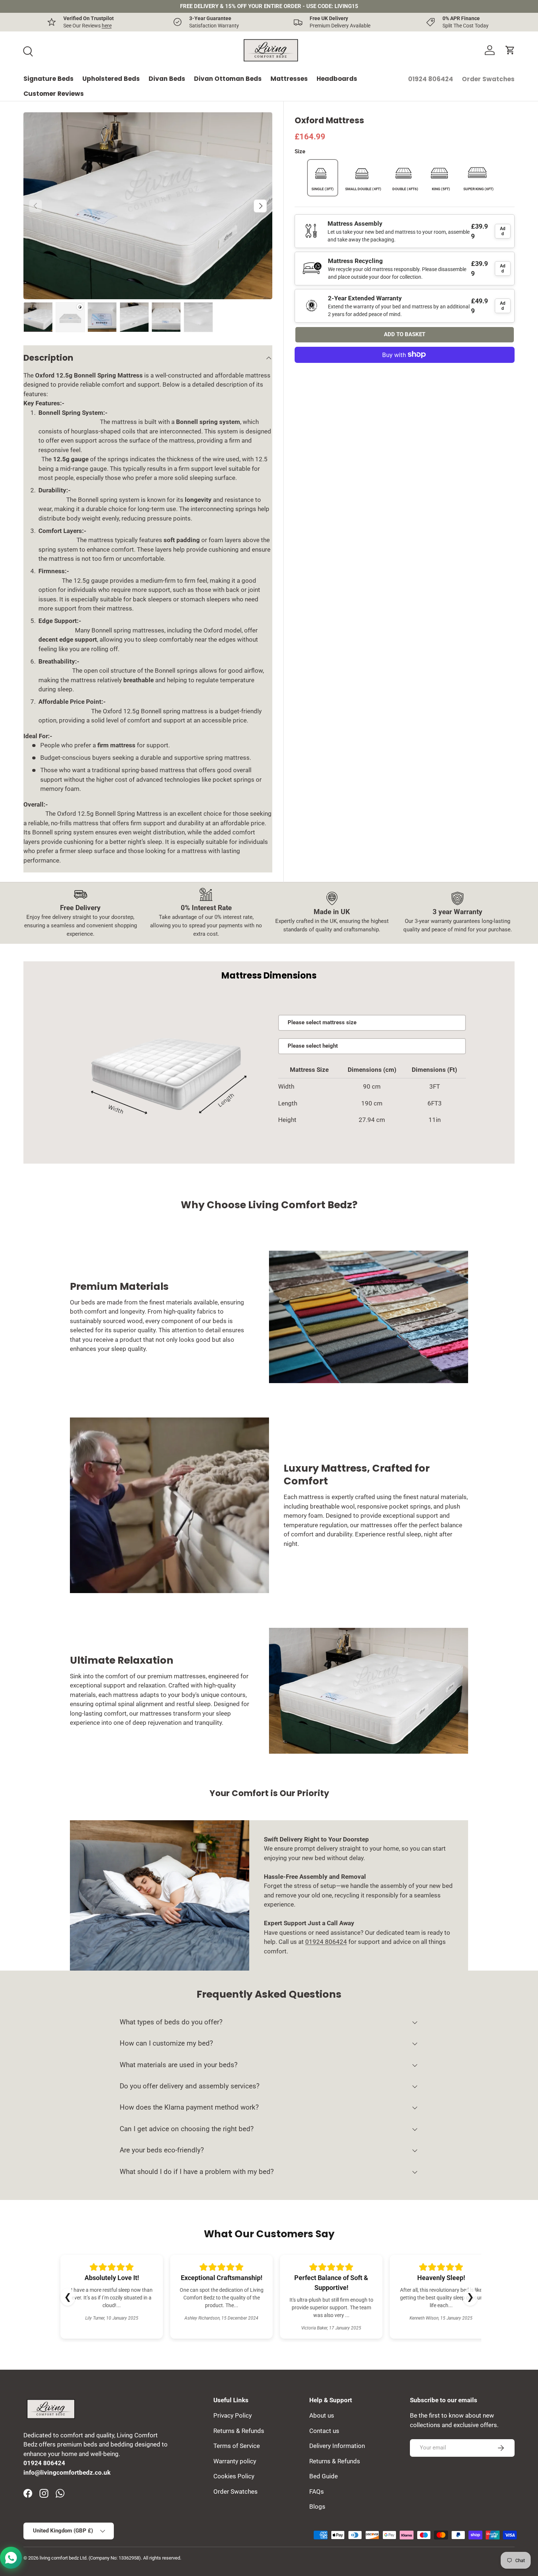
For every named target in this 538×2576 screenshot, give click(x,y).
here (107, 26)
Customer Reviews (54, 94)
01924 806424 (431, 79)
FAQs (317, 2491)
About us (322, 2415)
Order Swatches (488, 79)
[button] (510, 50)
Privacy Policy (233, 2415)
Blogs (317, 2506)
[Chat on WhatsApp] (11, 2558)
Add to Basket (405, 334)
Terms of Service (237, 2446)
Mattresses (289, 79)
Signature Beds (48, 79)
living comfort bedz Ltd (63, 2558)
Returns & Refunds (239, 2431)
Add (503, 231)
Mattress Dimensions (269, 975)
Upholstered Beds (111, 79)
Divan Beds (167, 79)
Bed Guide (324, 2476)
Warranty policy (235, 2461)
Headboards (337, 79)
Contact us (324, 2431)
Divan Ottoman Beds (228, 79)
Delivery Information (337, 2446)
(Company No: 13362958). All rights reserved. (135, 2558)
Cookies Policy (234, 2476)
